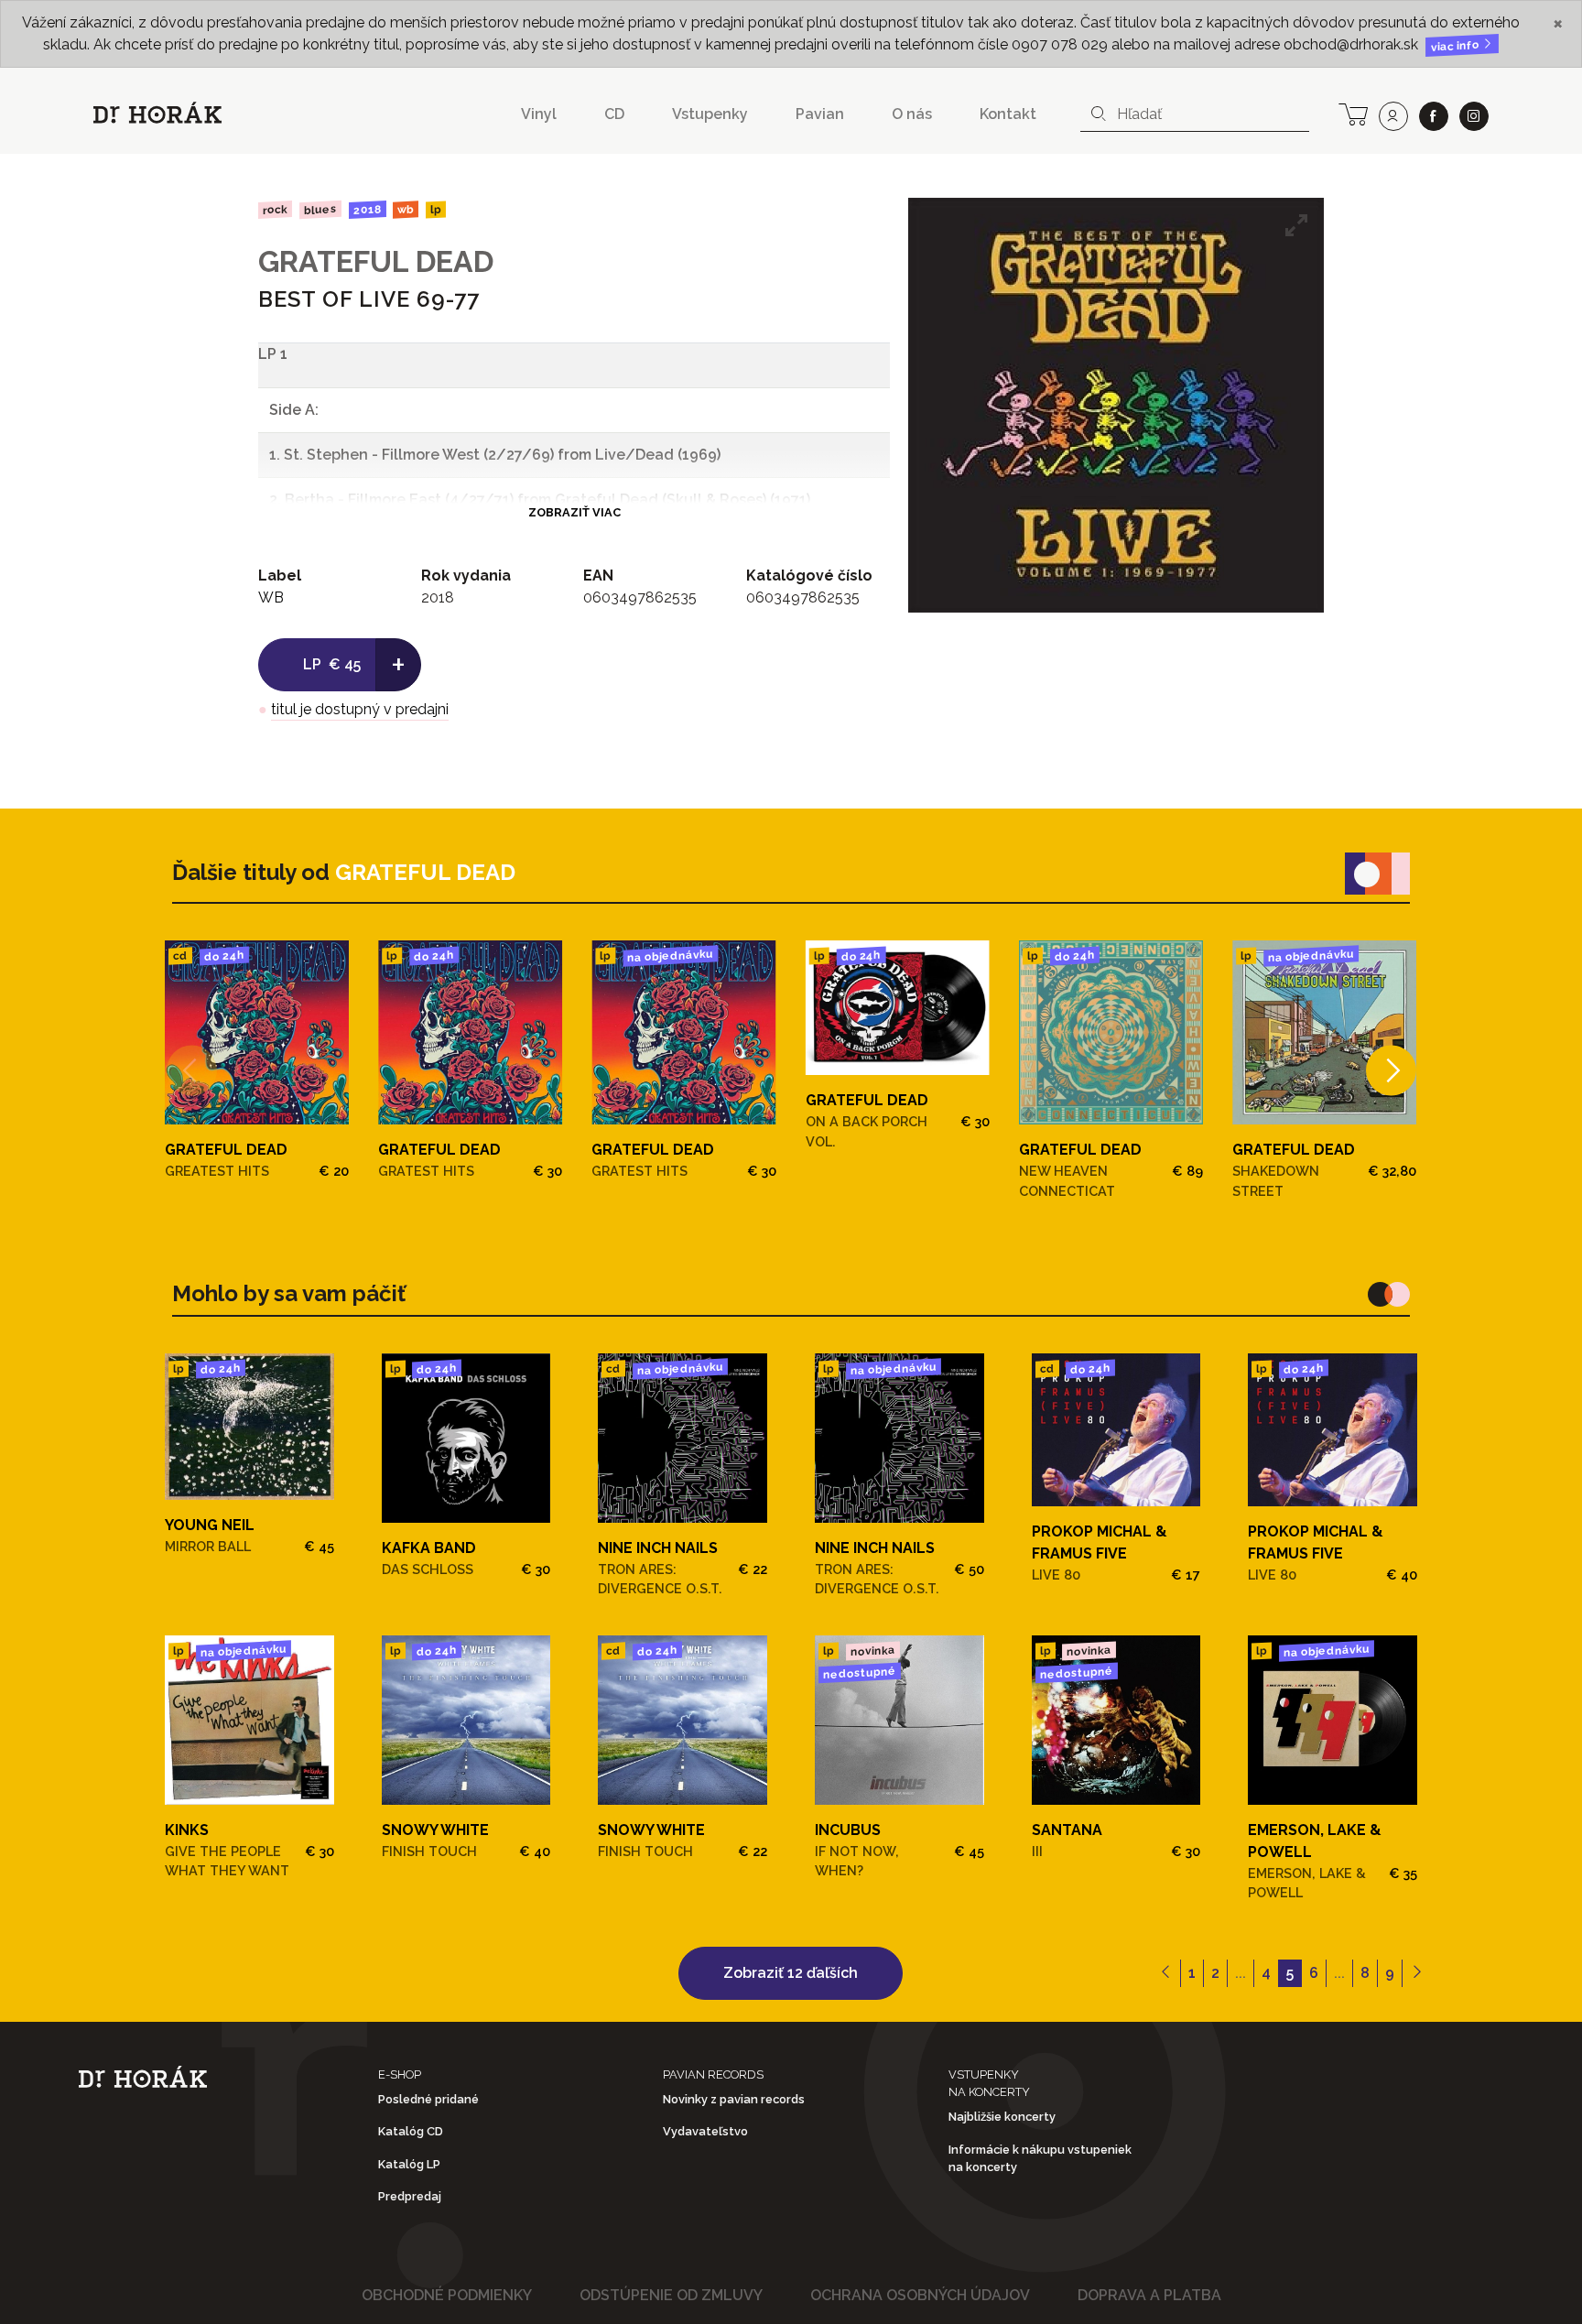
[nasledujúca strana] (1417, 1973)
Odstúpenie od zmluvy (671, 2295)
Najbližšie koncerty (1002, 2117)
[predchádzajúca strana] (1166, 1973)
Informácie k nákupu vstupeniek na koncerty (1040, 2158)
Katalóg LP (409, 2164)
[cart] (1353, 113)
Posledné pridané (428, 2099)
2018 (367, 210)
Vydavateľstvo (705, 2131)
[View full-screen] (1296, 225)
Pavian (820, 114)
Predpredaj (410, 2196)
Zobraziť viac (574, 512)
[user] (1393, 116)
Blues (320, 210)
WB (406, 210)
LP (436, 210)
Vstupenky (710, 114)
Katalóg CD (411, 2131)
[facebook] (1434, 116)
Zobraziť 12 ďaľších (791, 1973)
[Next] (1391, 1071)
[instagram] (1474, 116)
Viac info (1457, 46)
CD (614, 114)
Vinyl (539, 114)
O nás (912, 114)
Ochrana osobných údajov (920, 2295)
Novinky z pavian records (734, 2099)
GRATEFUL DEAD (376, 261)
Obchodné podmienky (447, 2295)
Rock (275, 209)
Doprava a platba (1149, 2295)
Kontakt (1008, 114)
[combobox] (1195, 114)
